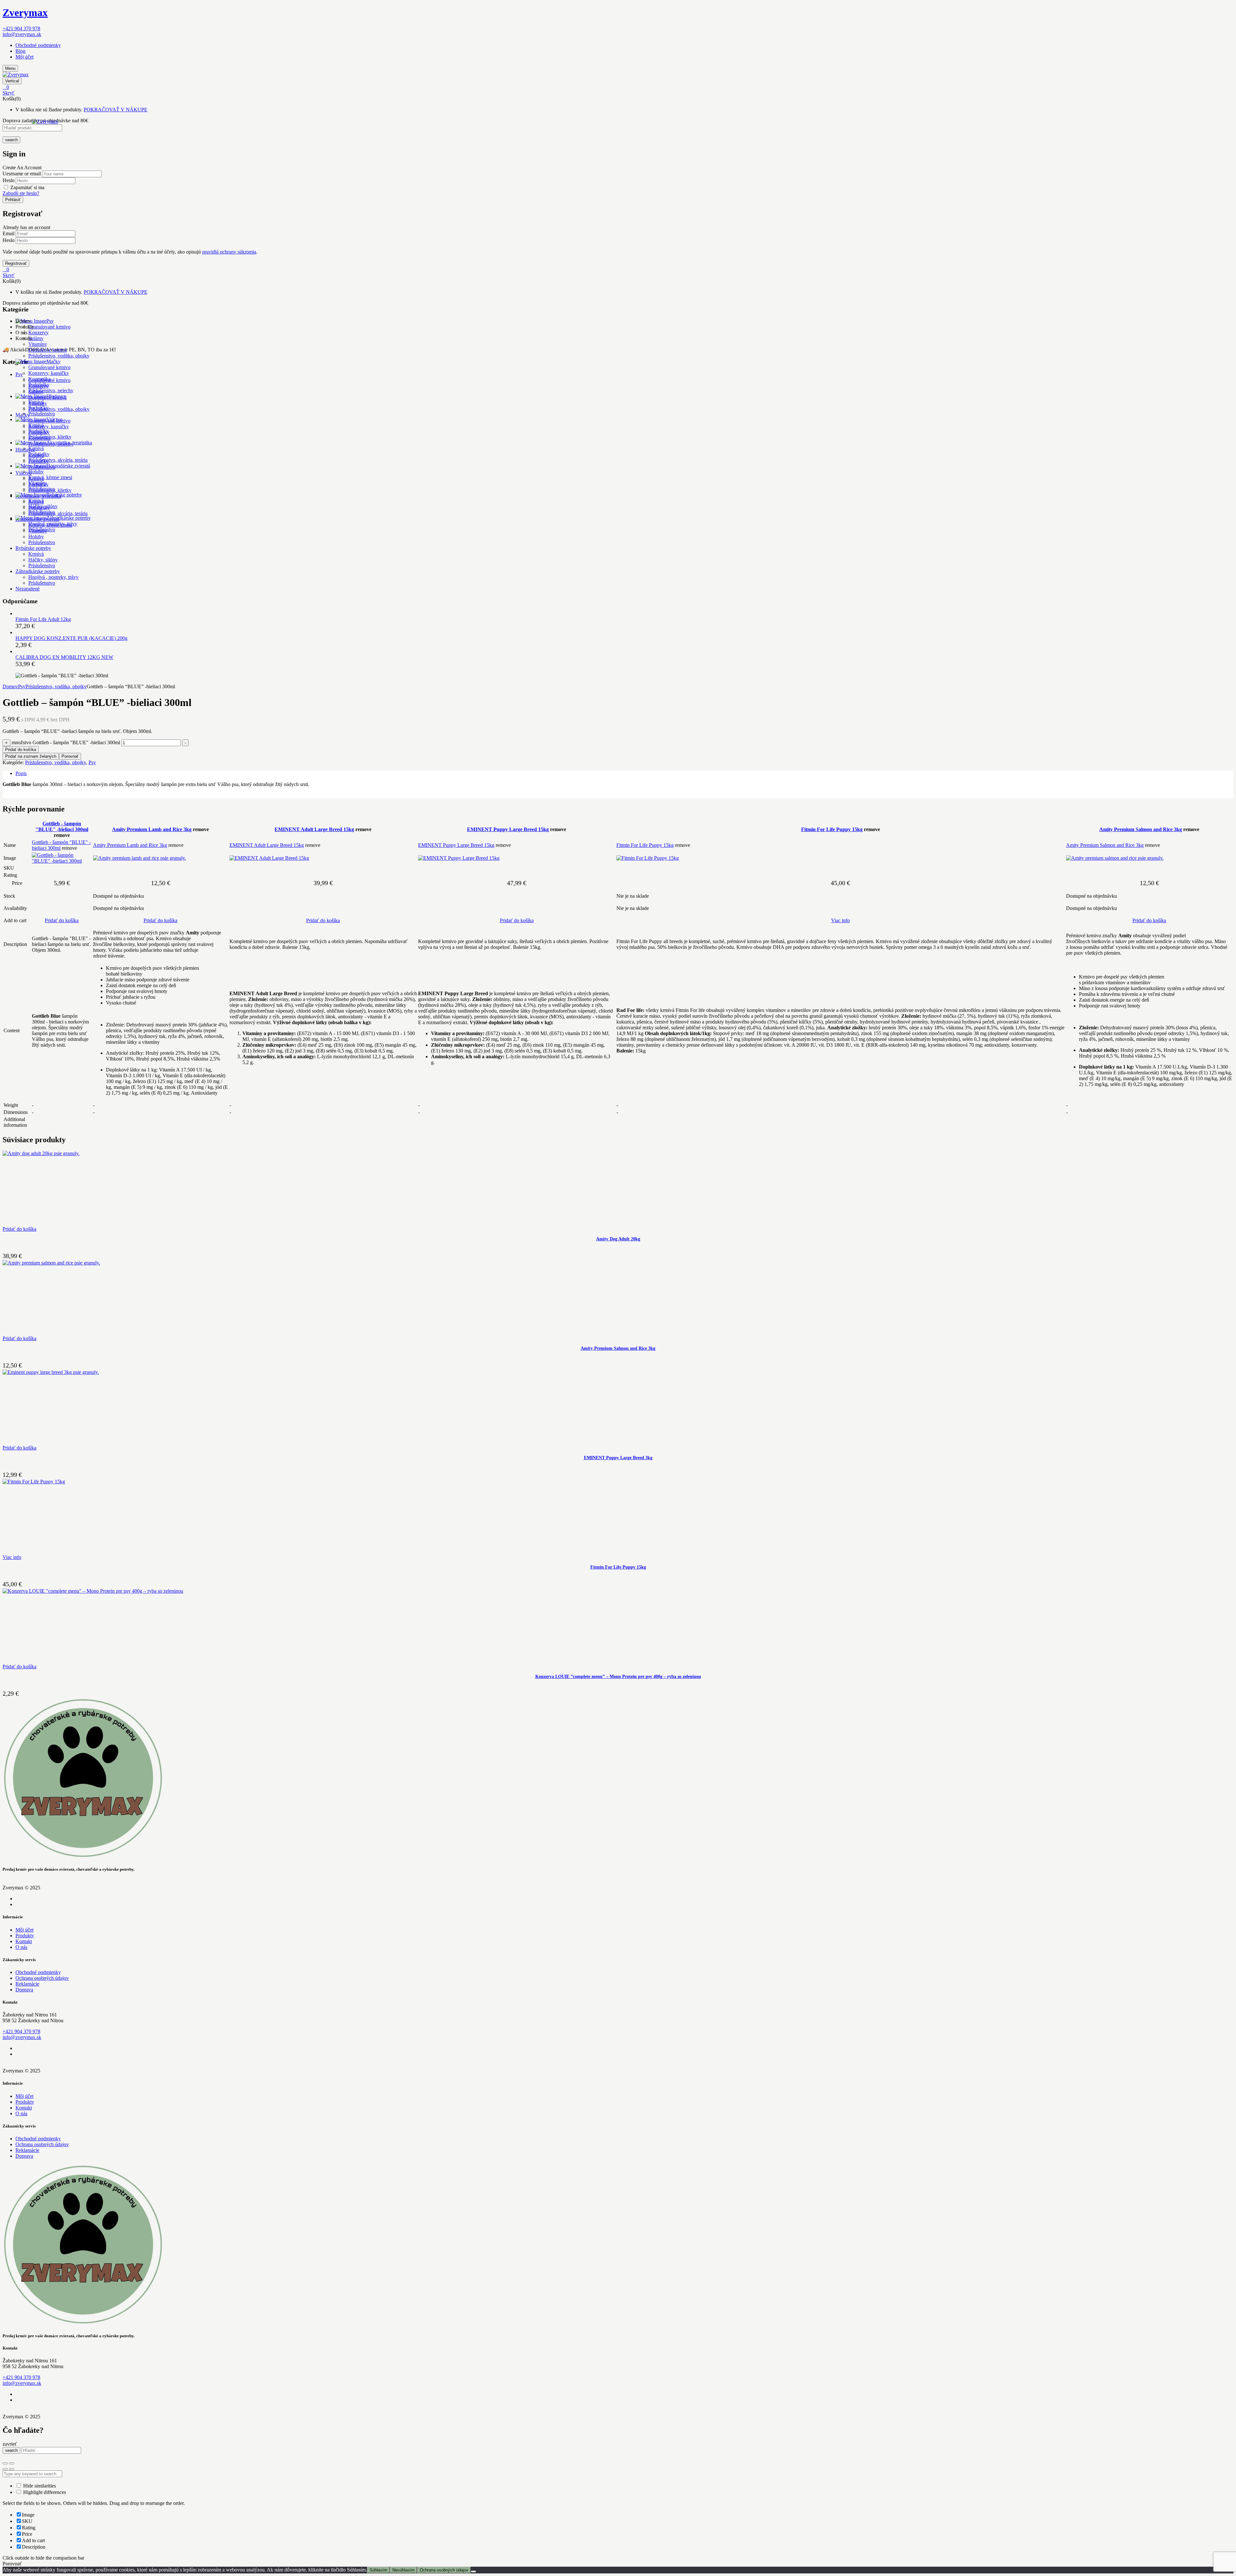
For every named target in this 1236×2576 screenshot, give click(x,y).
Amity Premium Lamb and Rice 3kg (152, 829)
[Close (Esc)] (5, 2463)
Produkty (25, 1936)
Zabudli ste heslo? (21, 193)
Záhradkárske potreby (38, 571)
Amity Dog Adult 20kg (618, 1239)
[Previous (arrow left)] (5, 2469)
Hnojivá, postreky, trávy (53, 524)
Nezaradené (28, 589)
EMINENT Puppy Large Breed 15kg (508, 829)
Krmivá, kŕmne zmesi (50, 477)
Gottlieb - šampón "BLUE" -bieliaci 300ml (62, 826)
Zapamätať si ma (27, 187)
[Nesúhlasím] (473, 2571)
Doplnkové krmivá (47, 350)
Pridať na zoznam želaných (31, 756)
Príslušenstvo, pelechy (51, 390)
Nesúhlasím (403, 2570)
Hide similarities (39, 2486)
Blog (20, 51)
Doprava (24, 1990)
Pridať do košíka (21, 750)
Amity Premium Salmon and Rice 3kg (1141, 829)
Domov (10, 686)
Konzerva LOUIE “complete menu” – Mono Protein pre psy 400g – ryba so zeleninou (618, 1677)
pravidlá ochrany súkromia (229, 252)
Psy (22, 686)
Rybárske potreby (33, 548)
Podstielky (39, 385)
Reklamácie (27, 1984)
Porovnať (70, 756)
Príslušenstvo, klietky (50, 437)
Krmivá (36, 402)
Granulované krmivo (49, 327)
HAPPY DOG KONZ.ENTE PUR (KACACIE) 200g (71, 638)
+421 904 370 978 (21, 28)
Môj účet (24, 57)
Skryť (9, 93)
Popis (21, 773)
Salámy (36, 338)
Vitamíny (38, 344)
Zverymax (25, 13)
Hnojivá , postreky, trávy (53, 577)
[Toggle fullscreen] (12, 2463)
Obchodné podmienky (38, 45)
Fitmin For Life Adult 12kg (43, 619)
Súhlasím (378, 2570)
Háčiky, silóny (43, 506)
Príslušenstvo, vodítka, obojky (59, 356)
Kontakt (24, 1941)
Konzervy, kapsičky (49, 373)
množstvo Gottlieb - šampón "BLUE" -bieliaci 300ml (66, 742)
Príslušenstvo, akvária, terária (58, 460)
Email (9, 233)
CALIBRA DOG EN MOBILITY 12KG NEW (64, 657)
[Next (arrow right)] (12, 2469)
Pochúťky (38, 408)
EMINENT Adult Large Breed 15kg (314, 829)
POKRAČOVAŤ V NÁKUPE (116, 110)
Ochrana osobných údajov (42, 1978)
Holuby (36, 472)
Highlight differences (44, 2492)
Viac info (840, 920)
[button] (618, 87)
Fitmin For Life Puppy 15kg (832, 829)
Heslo (9, 180)
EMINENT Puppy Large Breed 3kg (618, 1458)
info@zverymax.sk (22, 34)
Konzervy (38, 333)
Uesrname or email (22, 174)
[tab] (624, 774)
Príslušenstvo (42, 414)
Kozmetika (39, 379)
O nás (21, 1947)
